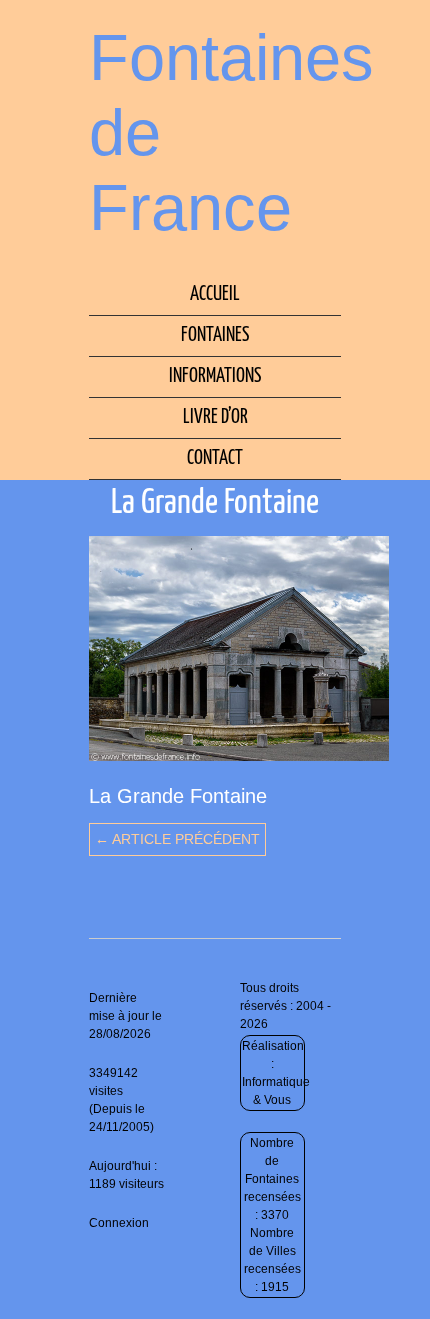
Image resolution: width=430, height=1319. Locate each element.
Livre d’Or (215, 417)
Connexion (119, 1223)
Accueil (215, 294)
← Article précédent (177, 839)
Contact (215, 458)
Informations (215, 376)
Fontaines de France (231, 132)
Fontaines (215, 335)
